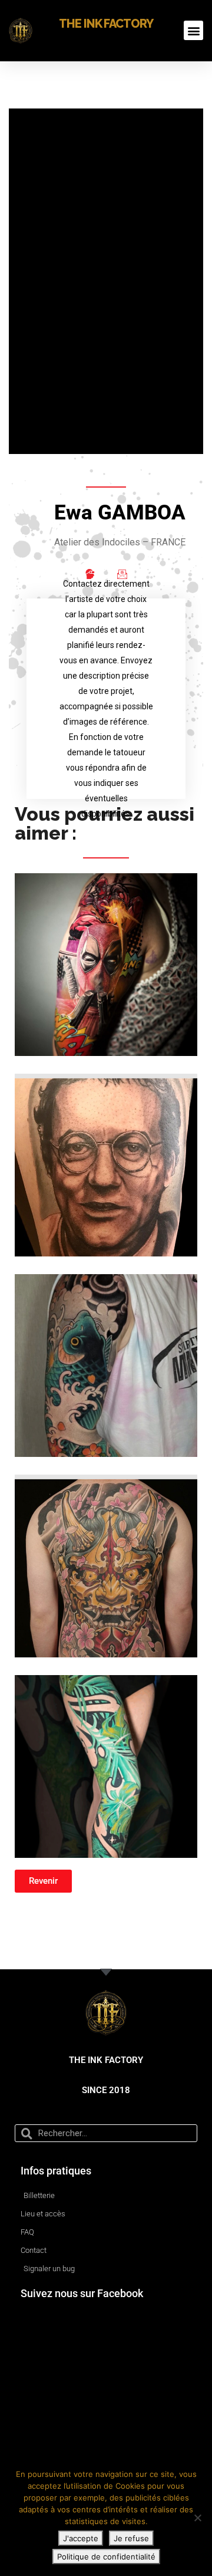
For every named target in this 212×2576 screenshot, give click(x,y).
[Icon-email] (122, 574)
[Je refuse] (197, 2518)
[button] (193, 30)
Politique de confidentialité (106, 2557)
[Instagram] (90, 574)
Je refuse (131, 2538)
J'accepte (81, 2538)
